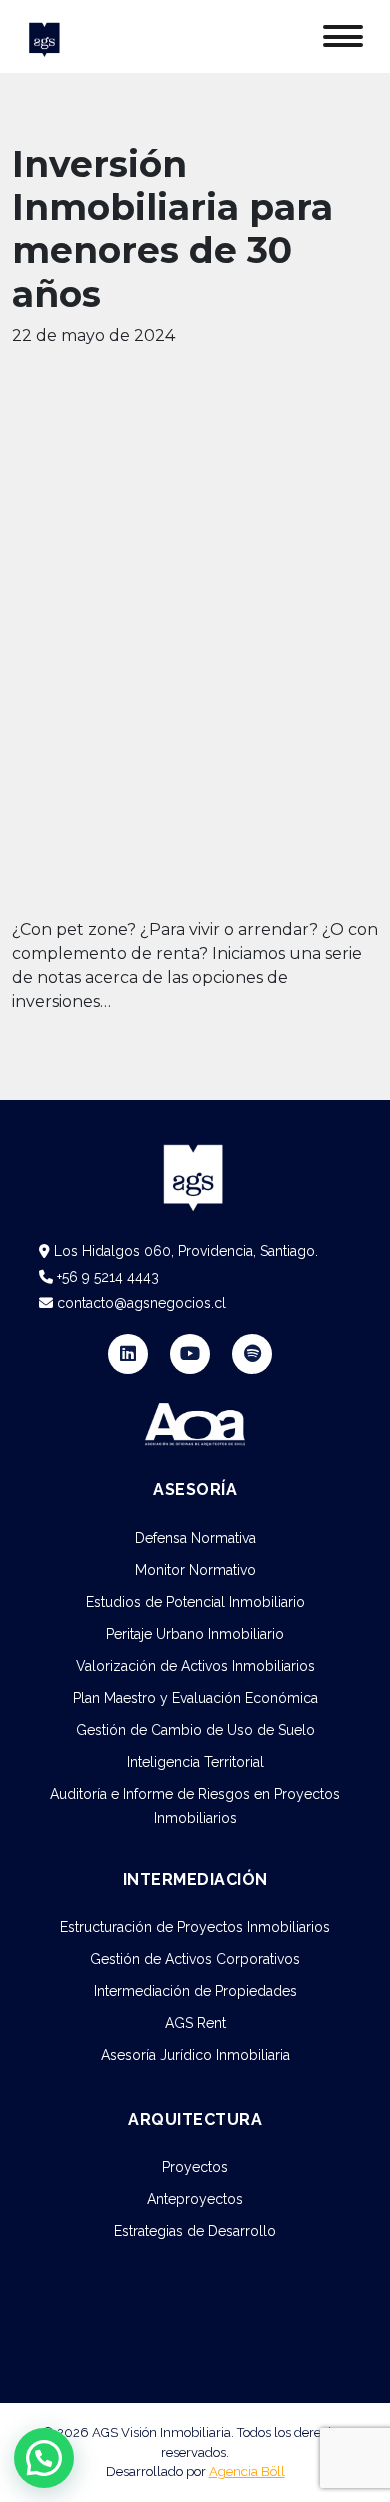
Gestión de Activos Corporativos (195, 1959)
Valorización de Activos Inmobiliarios (195, 1666)
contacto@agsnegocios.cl (139, 1303)
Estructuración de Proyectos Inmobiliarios (195, 1927)
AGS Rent (195, 2023)
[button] (44, 2458)
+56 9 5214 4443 (106, 1277)
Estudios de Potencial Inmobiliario (195, 1602)
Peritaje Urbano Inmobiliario (195, 1634)
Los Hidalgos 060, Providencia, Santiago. (184, 1251)
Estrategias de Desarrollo (195, 2231)
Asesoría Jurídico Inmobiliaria (195, 2055)
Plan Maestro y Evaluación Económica (195, 1698)
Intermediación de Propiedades (195, 1991)
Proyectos (195, 2167)
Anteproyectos (195, 2199)
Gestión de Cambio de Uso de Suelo (195, 1730)
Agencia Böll (247, 2471)
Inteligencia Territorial (195, 1762)
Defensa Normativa (195, 1538)
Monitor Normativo (195, 1570)
